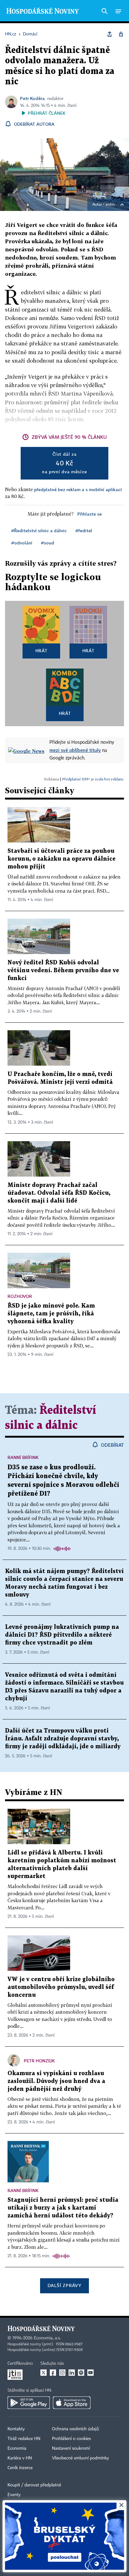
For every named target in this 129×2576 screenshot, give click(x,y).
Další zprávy (64, 2285)
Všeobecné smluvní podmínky (80, 2458)
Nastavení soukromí (71, 2448)
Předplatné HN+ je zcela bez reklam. (93, 779)
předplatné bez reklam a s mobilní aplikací (78, 489)
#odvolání (22, 543)
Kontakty (16, 2429)
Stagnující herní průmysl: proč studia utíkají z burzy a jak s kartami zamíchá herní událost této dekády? (63, 2208)
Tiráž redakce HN (24, 2439)
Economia (17, 2448)
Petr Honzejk (39, 2061)
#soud (48, 543)
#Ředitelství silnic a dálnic (39, 530)
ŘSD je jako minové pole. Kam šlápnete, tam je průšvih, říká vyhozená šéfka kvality (51, 1314)
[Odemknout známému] (121, 34)
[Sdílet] (110, 34)
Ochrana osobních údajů (75, 2429)
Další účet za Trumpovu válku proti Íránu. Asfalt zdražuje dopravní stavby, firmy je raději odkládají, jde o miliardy (63, 1739)
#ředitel (84, 530)
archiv (110, 205)
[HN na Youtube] (90, 2373)
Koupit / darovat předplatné (34, 2485)
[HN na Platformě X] (44, 2373)
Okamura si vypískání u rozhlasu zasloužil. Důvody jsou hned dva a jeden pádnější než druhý (56, 2081)
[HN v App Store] (72, 2403)
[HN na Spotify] (81, 2373)
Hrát (41, 651)
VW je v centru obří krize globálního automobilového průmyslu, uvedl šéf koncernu (61, 1987)
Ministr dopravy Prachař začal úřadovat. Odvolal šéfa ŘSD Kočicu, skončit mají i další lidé (59, 1193)
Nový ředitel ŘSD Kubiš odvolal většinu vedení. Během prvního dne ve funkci (63, 971)
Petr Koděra (32, 98)
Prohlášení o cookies (71, 2439)
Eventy (14, 2495)
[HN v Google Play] (29, 2403)
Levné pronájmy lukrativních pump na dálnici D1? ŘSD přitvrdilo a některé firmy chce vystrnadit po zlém (62, 1635)
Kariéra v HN (20, 2458)
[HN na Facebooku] (53, 2373)
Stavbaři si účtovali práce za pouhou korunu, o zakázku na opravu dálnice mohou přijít (62, 859)
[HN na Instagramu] (62, 2373)
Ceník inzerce (20, 2468)
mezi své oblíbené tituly (75, 750)
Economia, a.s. (47, 2338)
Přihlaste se (90, 514)
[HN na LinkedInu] (72, 2373)
